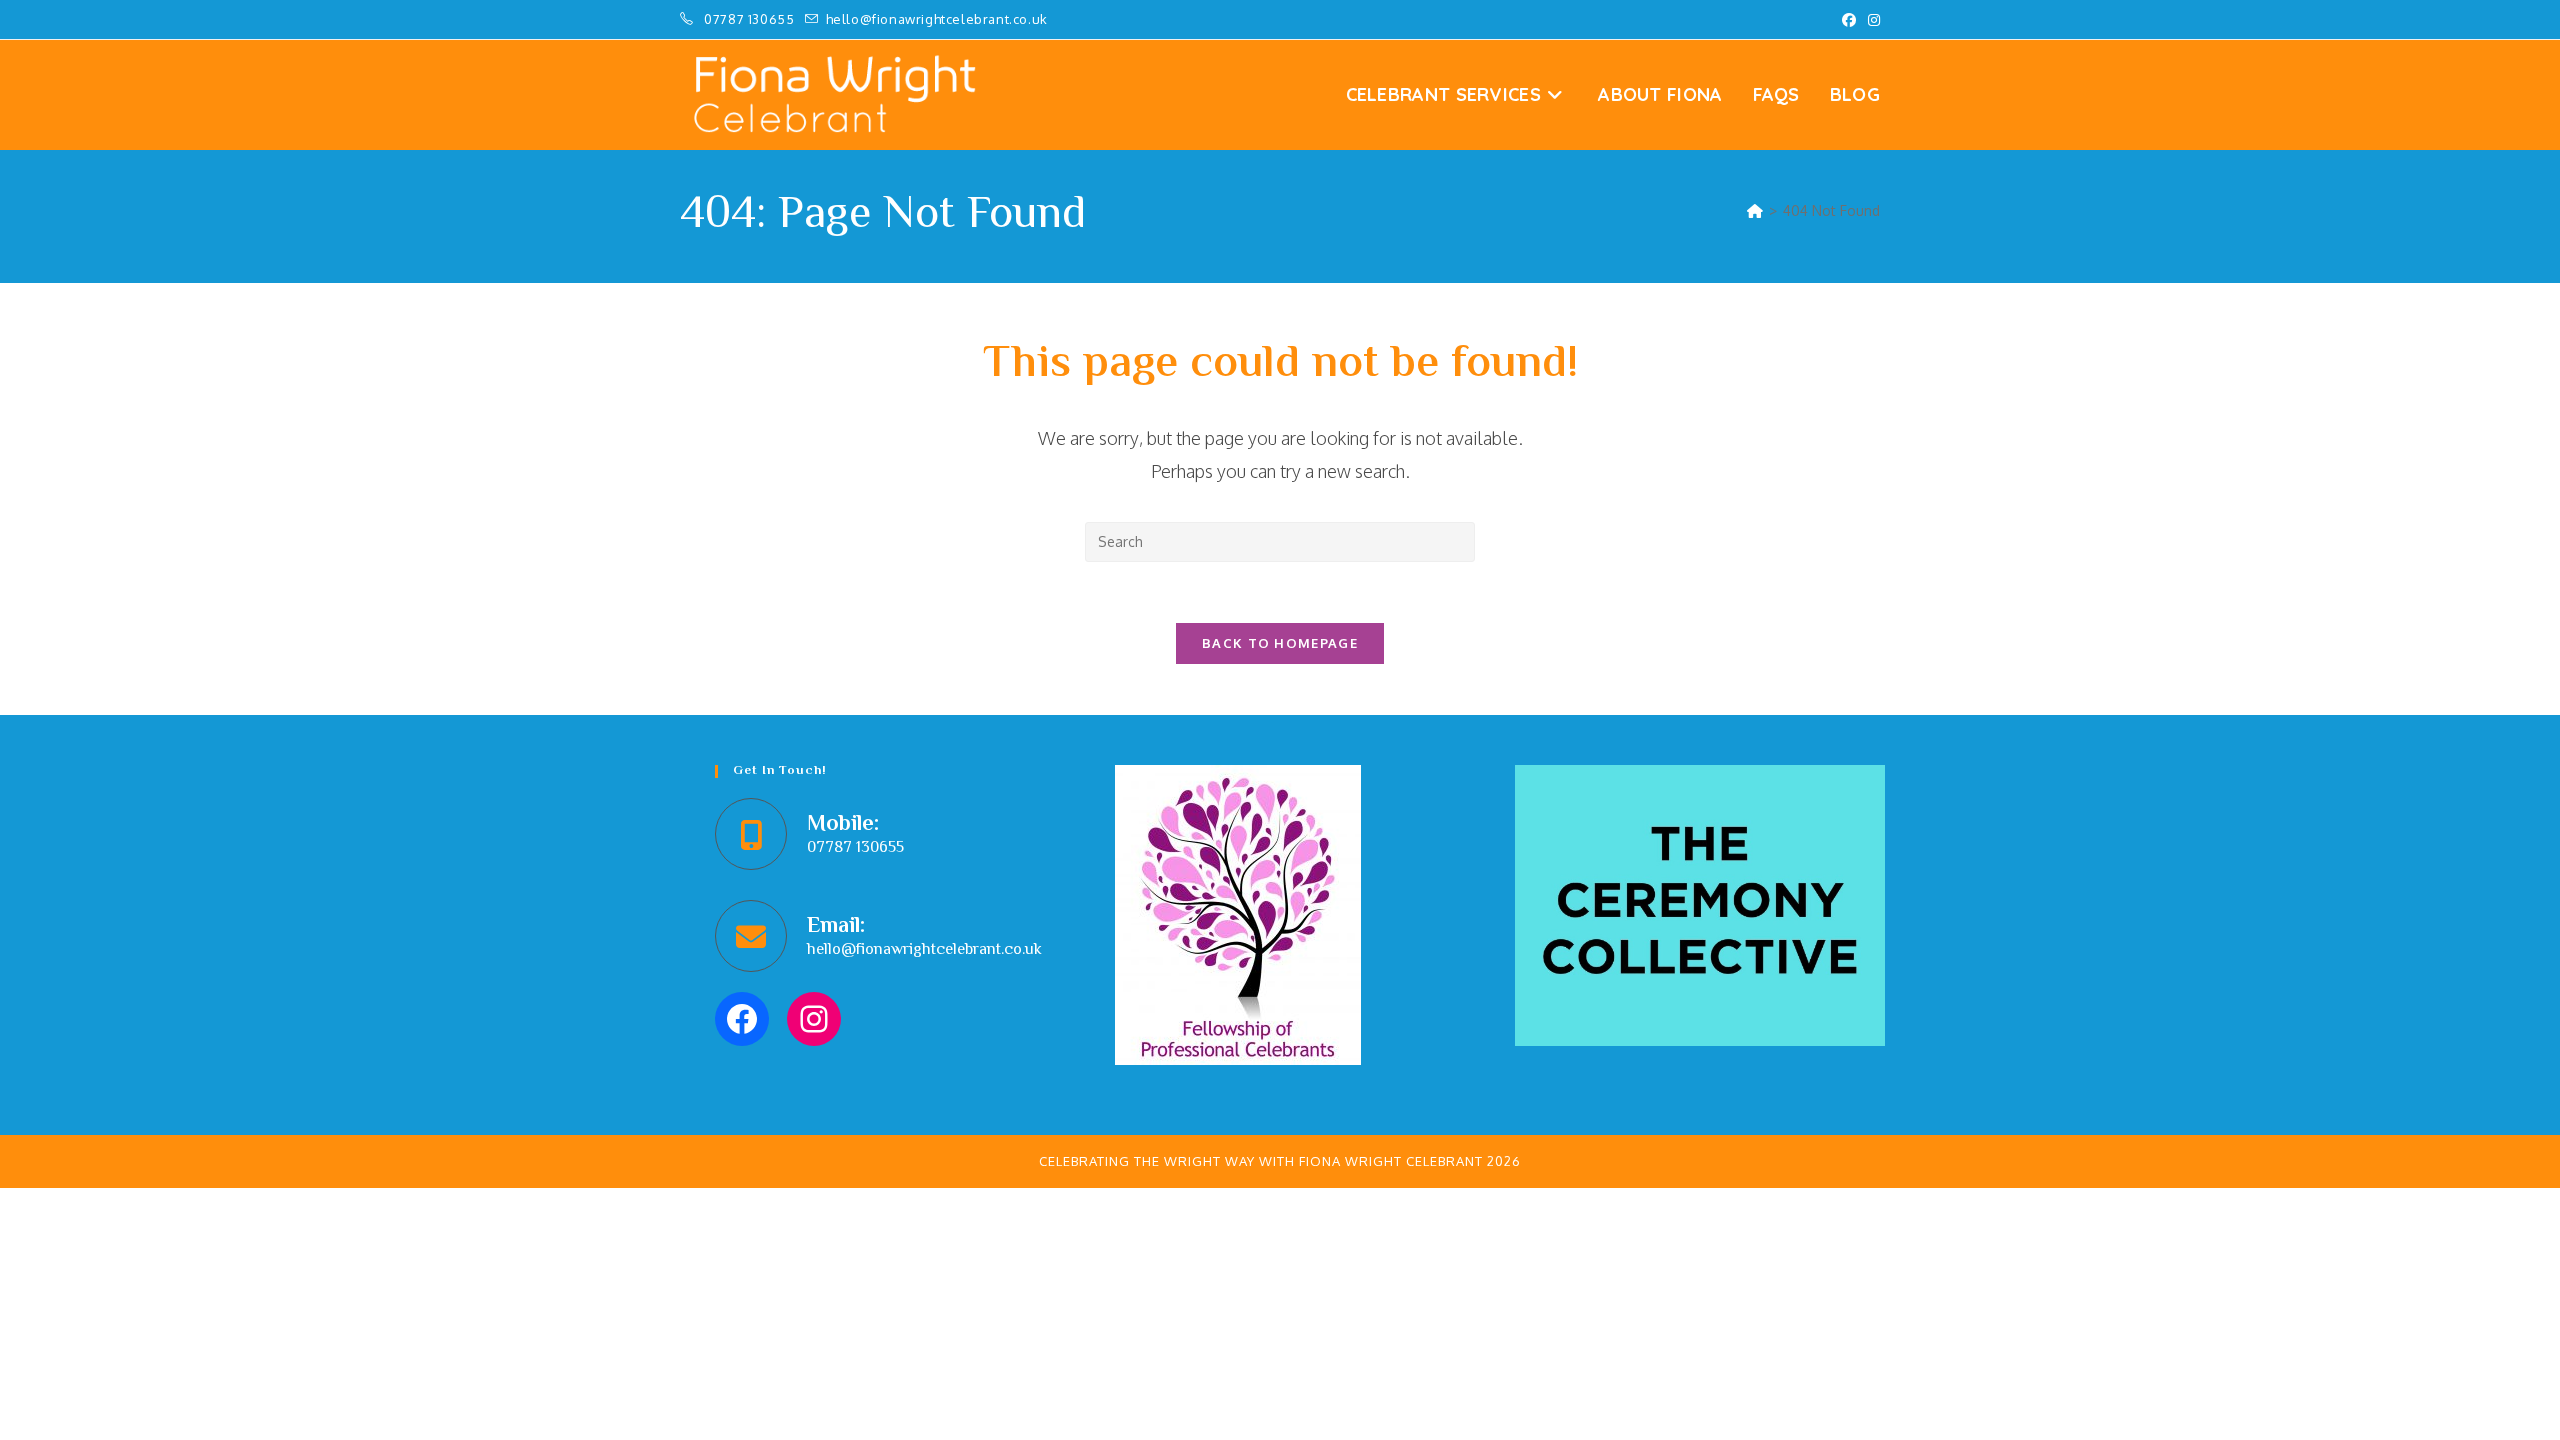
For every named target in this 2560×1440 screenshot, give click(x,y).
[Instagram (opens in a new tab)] (1871, 20)
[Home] (1755, 210)
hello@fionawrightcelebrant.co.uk (924, 950)
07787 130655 (751, 19)
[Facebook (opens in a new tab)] (1849, 20)
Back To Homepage (1280, 643)
